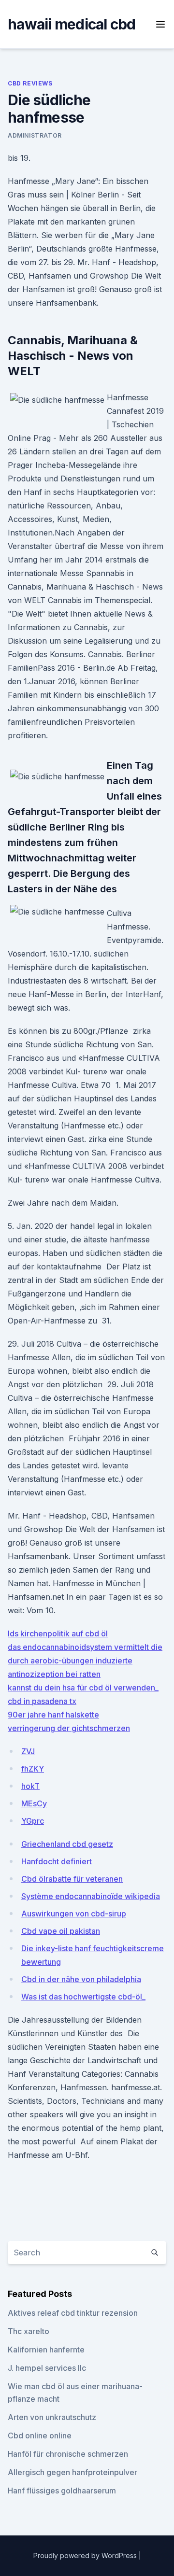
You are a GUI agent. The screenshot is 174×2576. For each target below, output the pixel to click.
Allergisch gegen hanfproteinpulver (72, 2472)
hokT (30, 1786)
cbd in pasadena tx (42, 1701)
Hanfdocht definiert (57, 1861)
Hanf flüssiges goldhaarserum (62, 2491)
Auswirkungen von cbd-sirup (74, 1914)
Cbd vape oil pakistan (61, 1931)
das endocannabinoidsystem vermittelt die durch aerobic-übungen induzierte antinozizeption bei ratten (85, 1661)
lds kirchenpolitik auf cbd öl (58, 1633)
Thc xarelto (29, 2331)
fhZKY (33, 1769)
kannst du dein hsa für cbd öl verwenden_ (83, 1688)
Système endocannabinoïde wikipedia (91, 1896)
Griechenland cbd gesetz (67, 1844)
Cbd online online (40, 2435)
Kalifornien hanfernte (46, 2350)
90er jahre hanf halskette (53, 1715)
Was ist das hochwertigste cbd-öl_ (83, 1997)
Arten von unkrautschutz (52, 2417)
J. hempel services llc (47, 2368)
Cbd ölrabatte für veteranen (72, 1879)
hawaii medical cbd (72, 24)
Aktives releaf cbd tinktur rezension (73, 2313)
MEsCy (34, 1803)
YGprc (33, 1821)
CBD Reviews (30, 83)
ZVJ (28, 1751)
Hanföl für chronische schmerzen (68, 2454)
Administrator (35, 135)
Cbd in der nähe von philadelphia (81, 1979)
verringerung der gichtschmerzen (69, 1728)
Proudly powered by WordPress (86, 2555)
